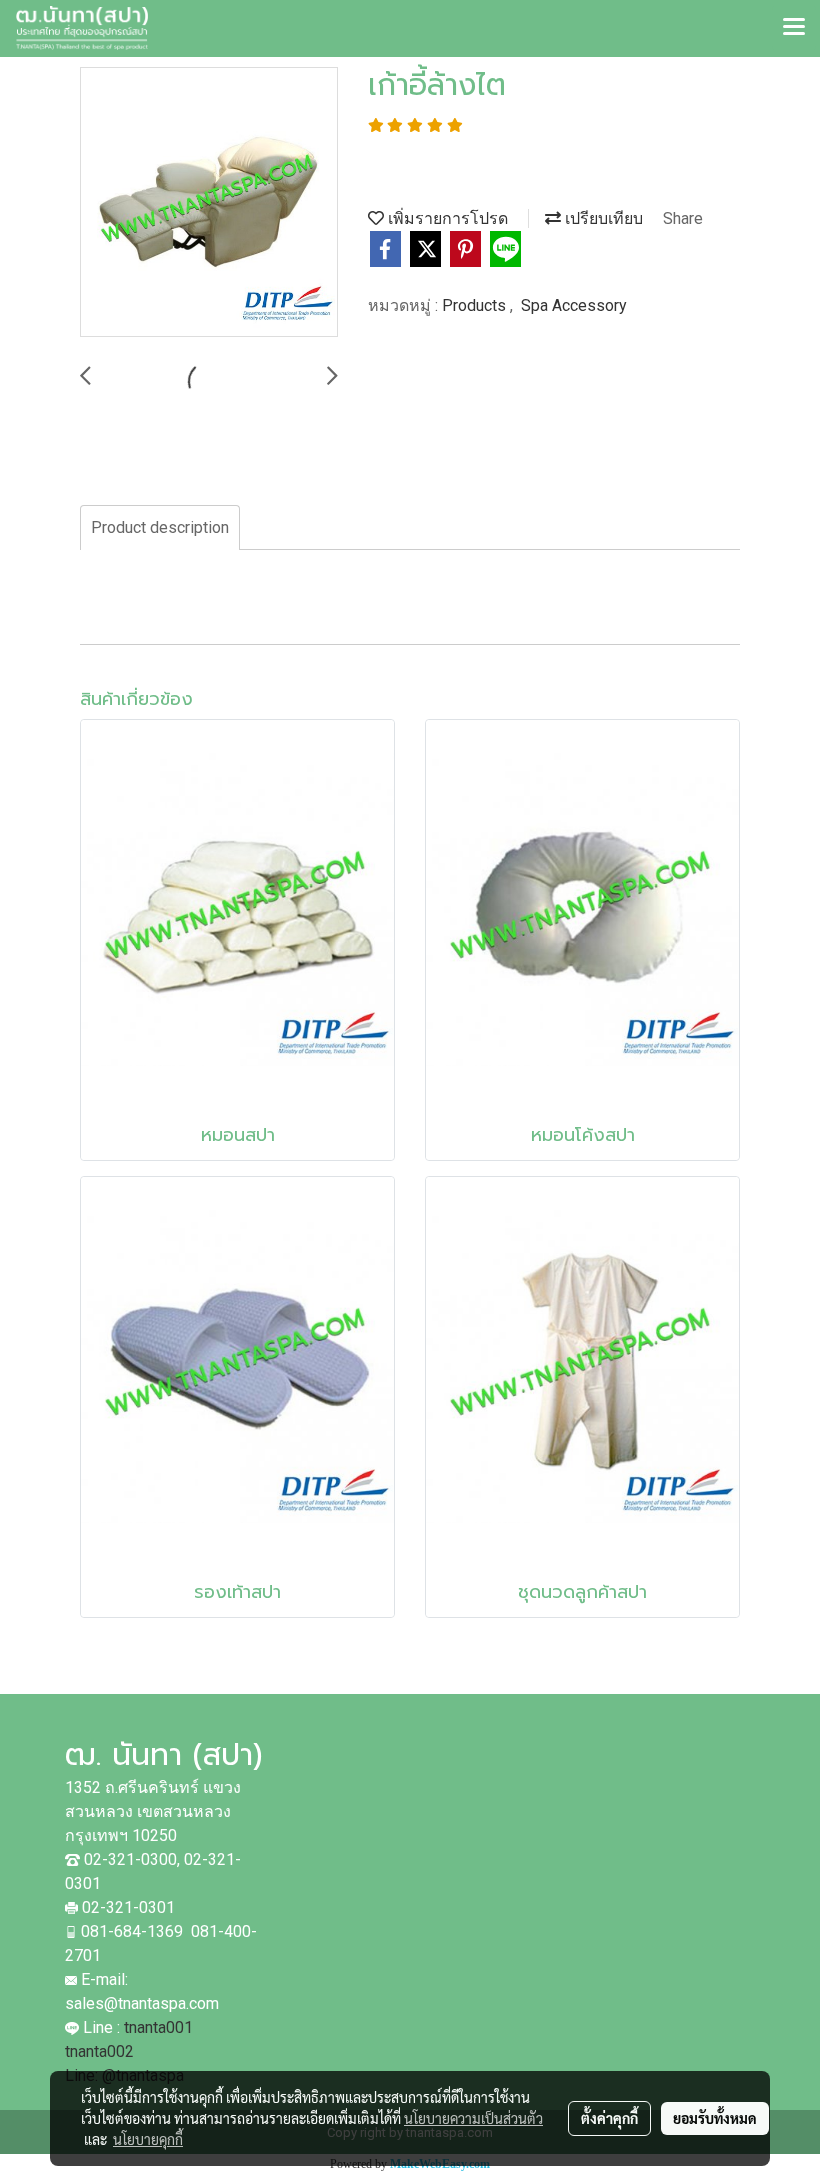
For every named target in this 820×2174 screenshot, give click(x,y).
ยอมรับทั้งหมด (715, 2118)
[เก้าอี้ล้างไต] (209, 203)
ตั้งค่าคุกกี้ (609, 2118)
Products (476, 305)
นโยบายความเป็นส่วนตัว (473, 2118)
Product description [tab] (160, 527)
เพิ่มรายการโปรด (446, 218)
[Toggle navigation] (794, 28)
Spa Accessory (574, 305)
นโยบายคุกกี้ (148, 2139)
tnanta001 (158, 2027)
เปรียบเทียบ (602, 218)
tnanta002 (101, 2051)
